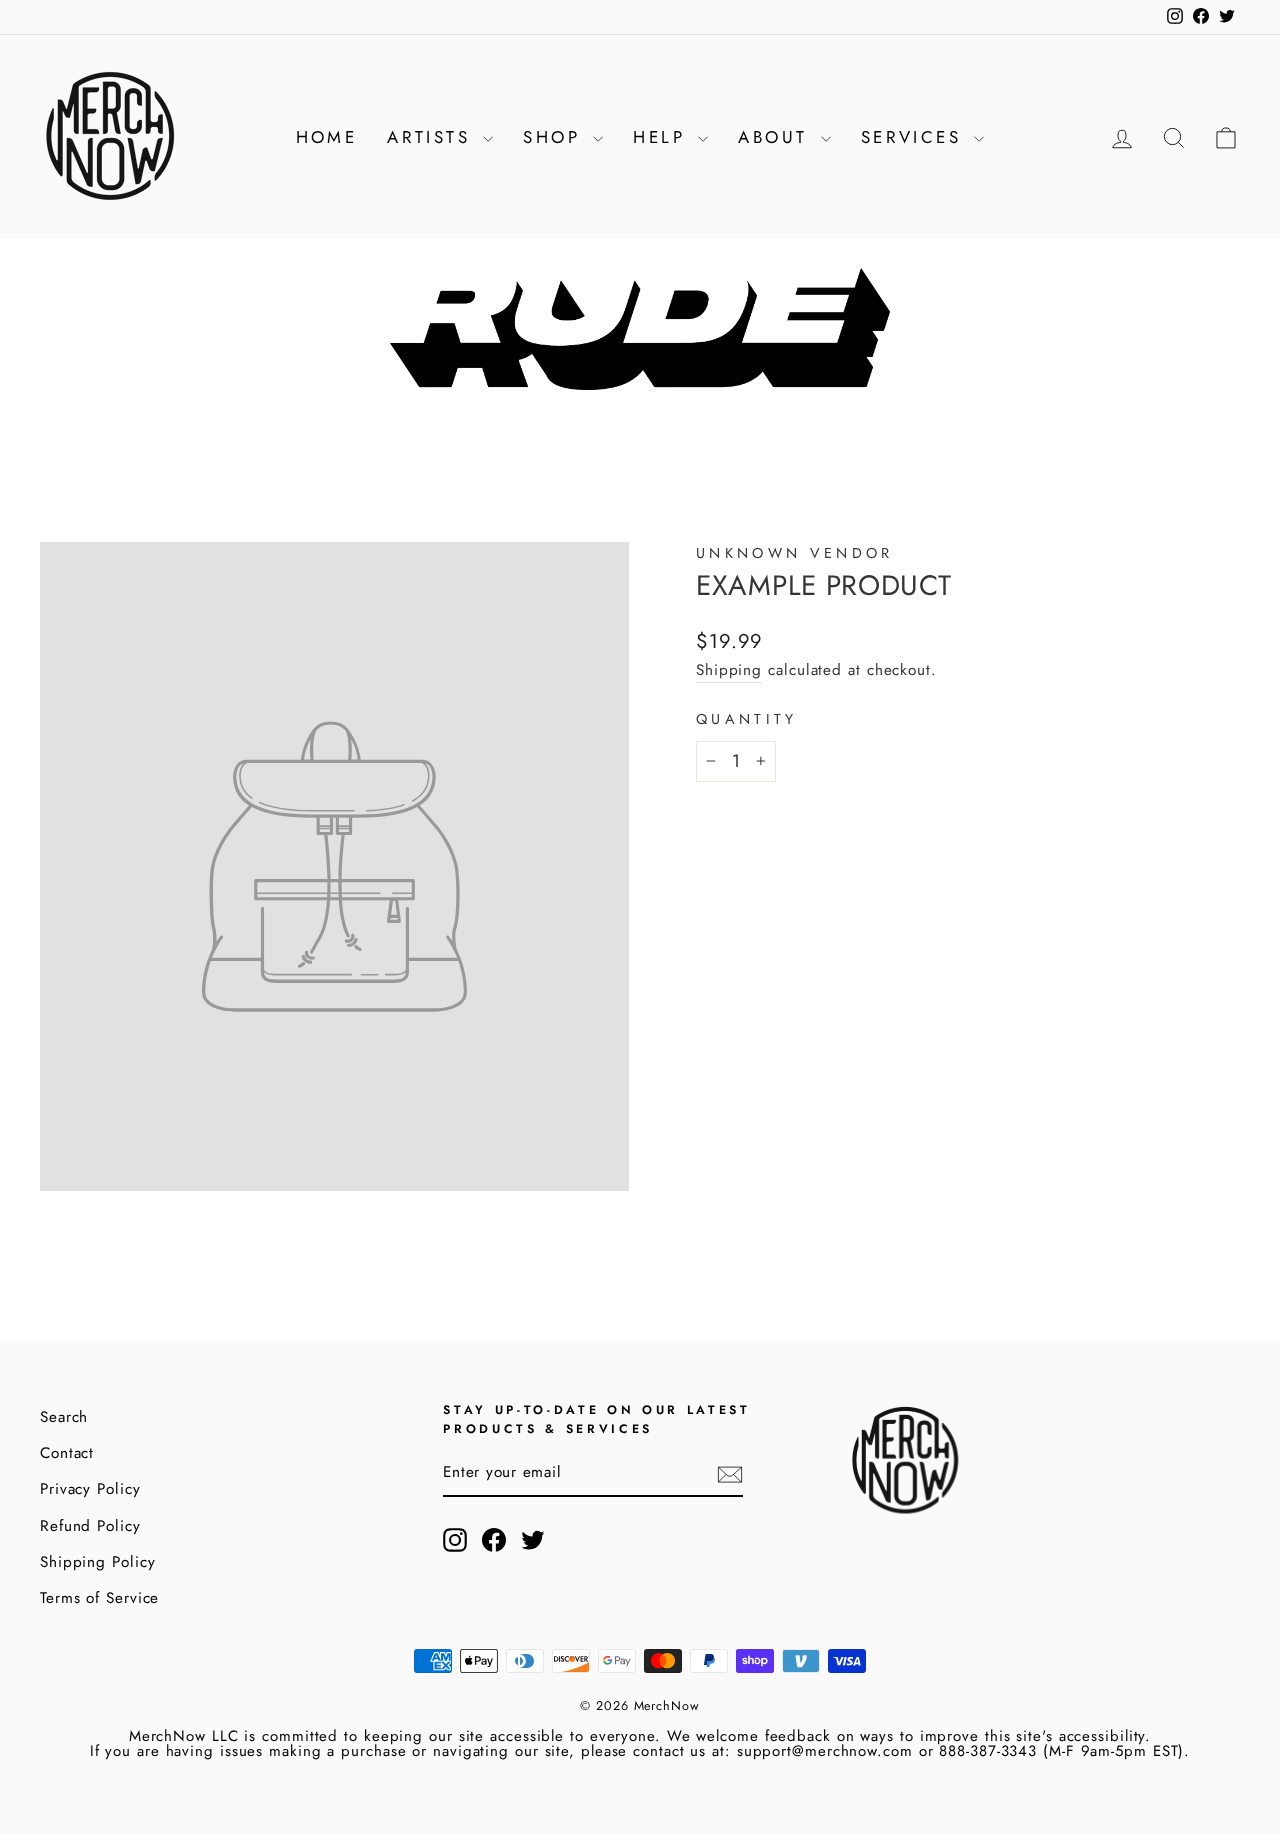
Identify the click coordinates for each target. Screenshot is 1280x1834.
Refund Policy (90, 1526)
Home (327, 137)
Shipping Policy (98, 1562)
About (776, 137)
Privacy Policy (90, 1489)
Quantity (747, 719)
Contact (67, 1453)
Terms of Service (99, 1598)
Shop (555, 137)
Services (915, 137)
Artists (432, 137)
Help (663, 137)
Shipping (729, 670)
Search (64, 1417)
